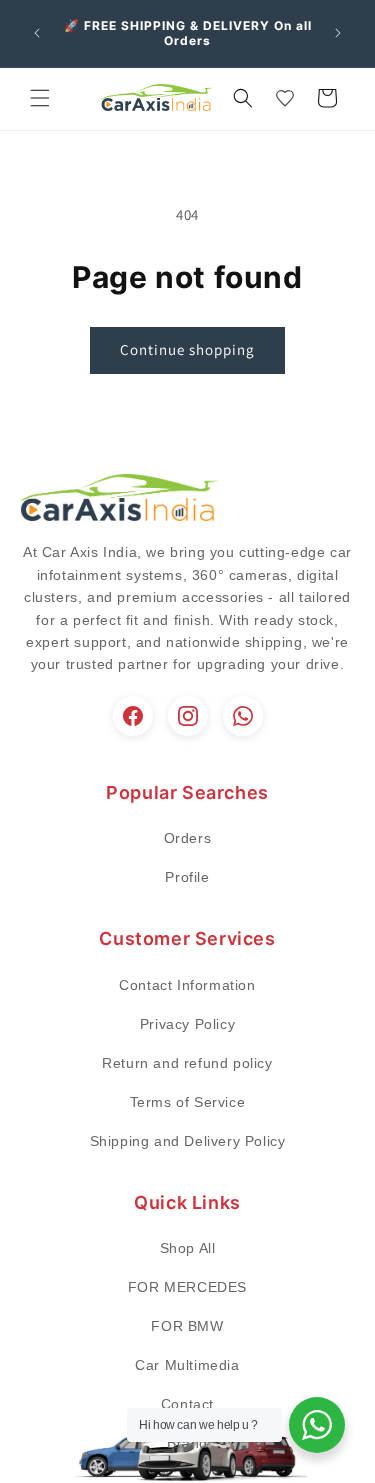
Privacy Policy (187, 1024)
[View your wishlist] (285, 98)
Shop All (188, 1248)
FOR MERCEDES (187, 1287)
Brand (187, 1443)
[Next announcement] (338, 33)
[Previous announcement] (37, 33)
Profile (187, 877)
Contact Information (187, 985)
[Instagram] (188, 716)
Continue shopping (187, 349)
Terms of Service (188, 1102)
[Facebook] (133, 716)
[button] (40, 98)
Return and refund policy (187, 1063)
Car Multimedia (187, 1365)
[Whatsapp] (243, 716)
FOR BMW (187, 1326)
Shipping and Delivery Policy (188, 1141)
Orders (188, 838)
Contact (187, 1404)
